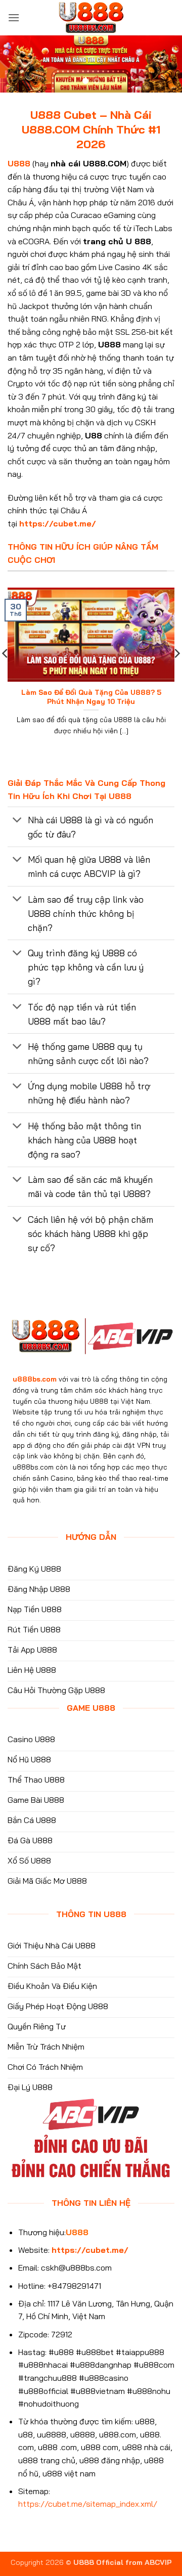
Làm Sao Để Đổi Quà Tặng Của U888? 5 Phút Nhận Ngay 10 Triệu (91, 697)
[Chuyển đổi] (17, 820)
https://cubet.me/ (58, 523)
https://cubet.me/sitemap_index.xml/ (88, 2504)
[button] (14, 17)
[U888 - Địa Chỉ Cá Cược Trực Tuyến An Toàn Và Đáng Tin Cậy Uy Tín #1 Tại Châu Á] (91, 18)
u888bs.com (35, 1379)
